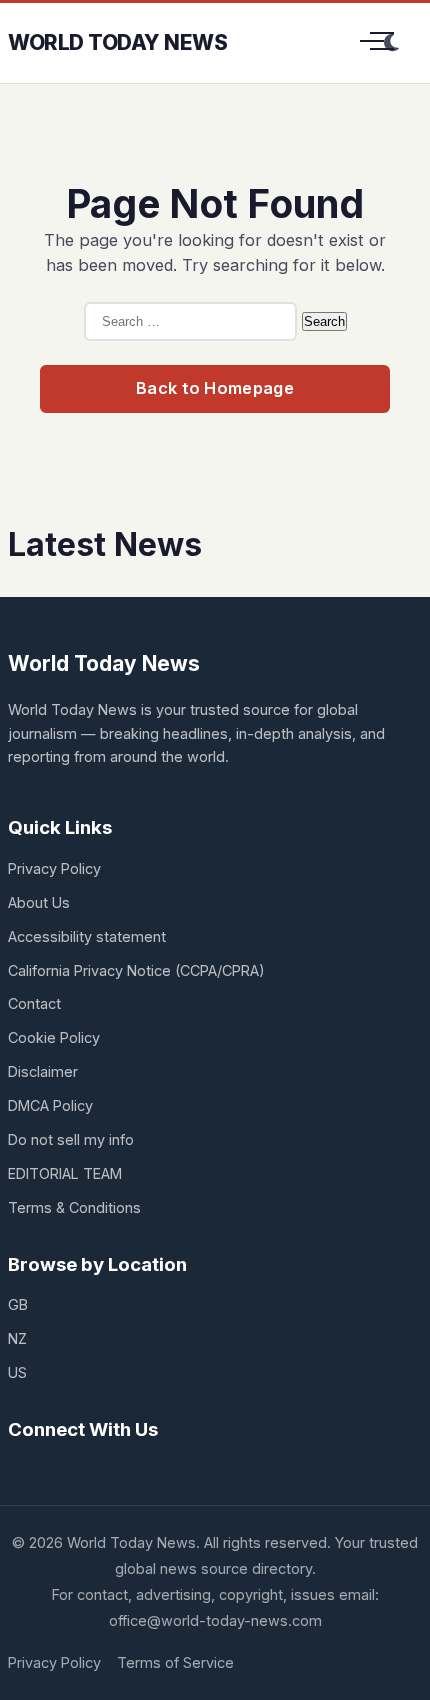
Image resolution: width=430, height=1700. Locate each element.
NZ (17, 1338)
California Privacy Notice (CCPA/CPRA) (136, 970)
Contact (34, 1003)
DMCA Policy (50, 1105)
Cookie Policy (54, 1037)
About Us (39, 902)
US (17, 1372)
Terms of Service (175, 1662)
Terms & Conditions (74, 1207)
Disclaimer (43, 1071)
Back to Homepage (215, 388)
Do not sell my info (71, 1139)
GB (18, 1304)
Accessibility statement (87, 936)
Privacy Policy (54, 868)
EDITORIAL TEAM (65, 1173)
